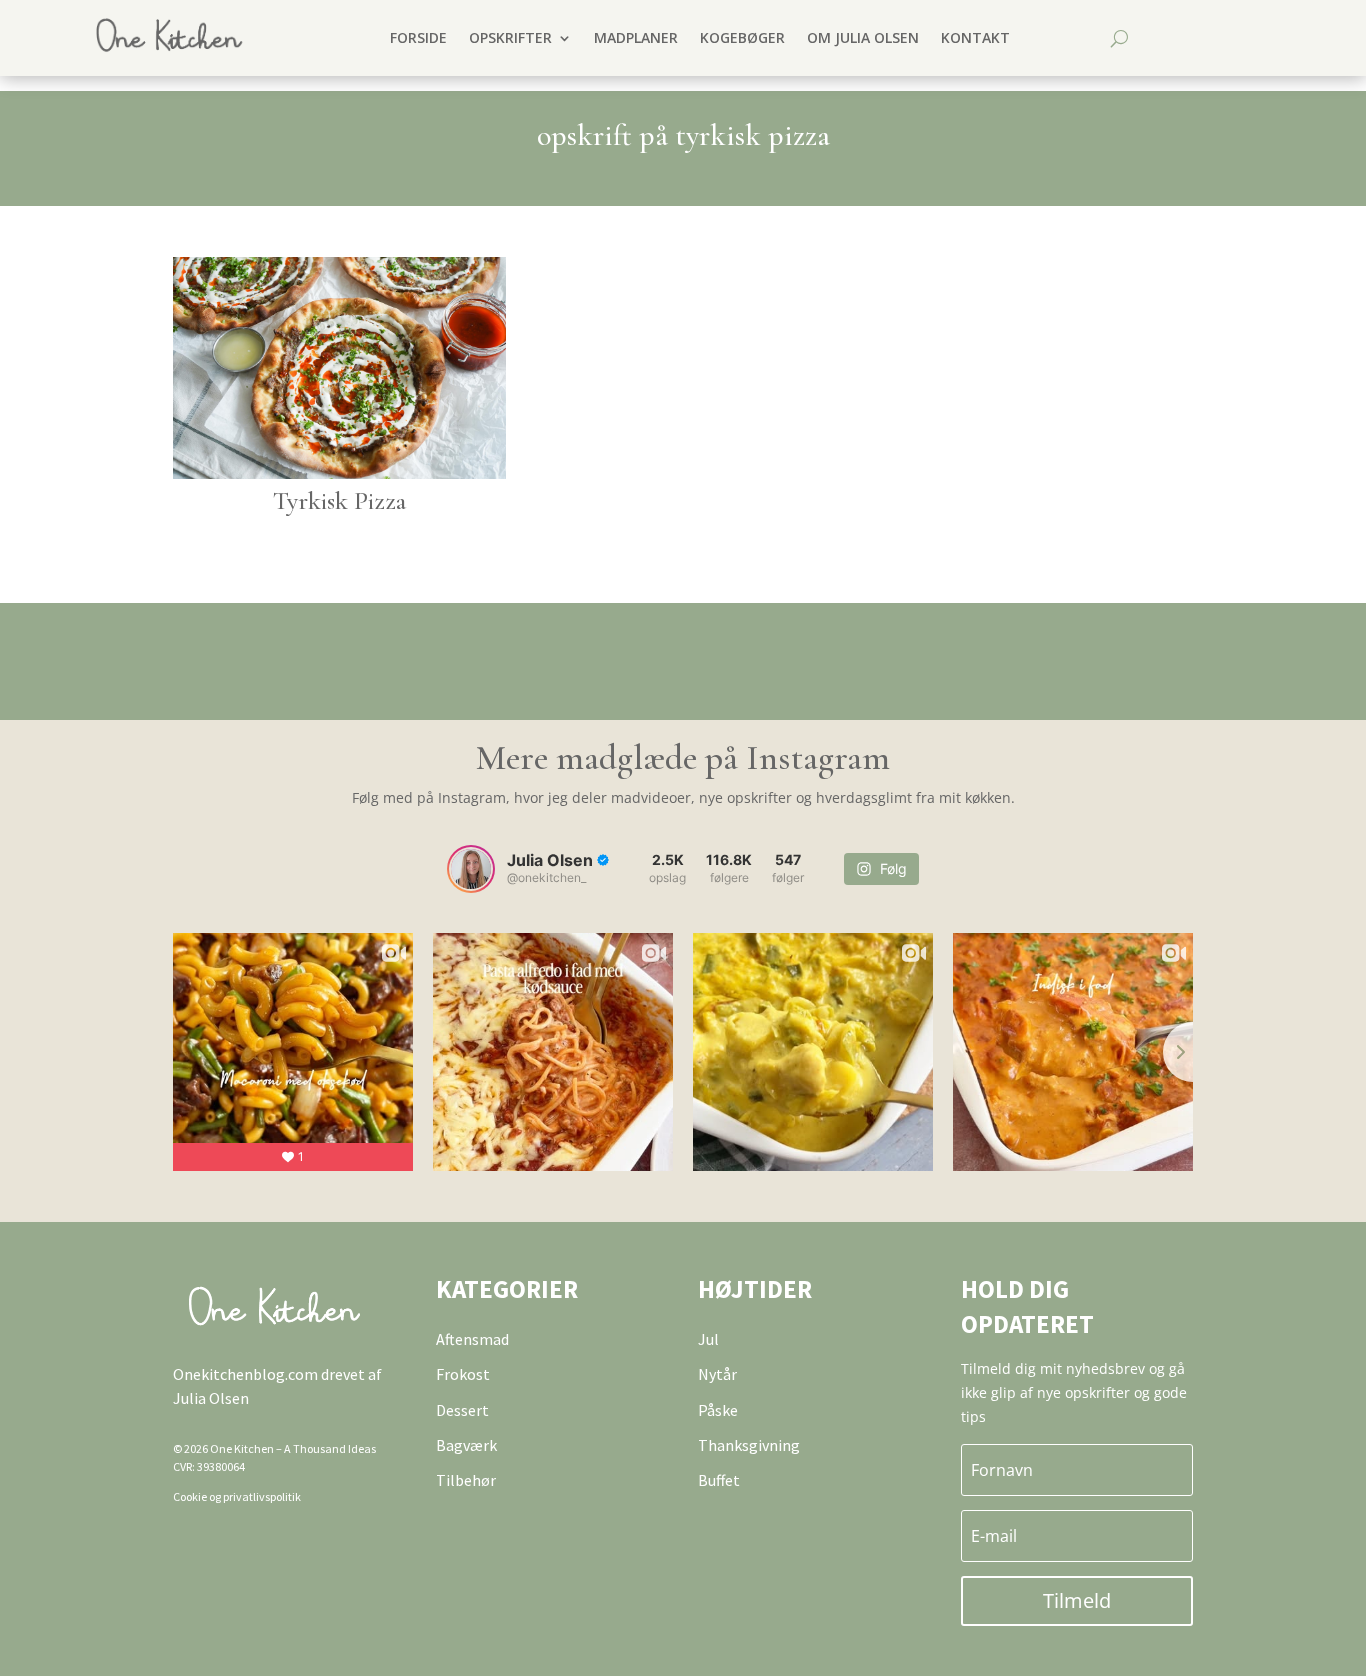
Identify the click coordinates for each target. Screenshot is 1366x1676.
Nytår (717, 1374)
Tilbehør (466, 1480)
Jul (708, 1339)
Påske (718, 1410)
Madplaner (636, 37)
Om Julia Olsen (863, 37)
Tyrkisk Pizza (339, 500)
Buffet (719, 1480)
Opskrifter (510, 37)
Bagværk (466, 1445)
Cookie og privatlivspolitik (237, 1496)
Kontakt (975, 37)
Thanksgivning (749, 1445)
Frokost (463, 1374)
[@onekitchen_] (471, 869)
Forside (418, 37)
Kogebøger (742, 37)
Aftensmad (472, 1339)
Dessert (462, 1410)
